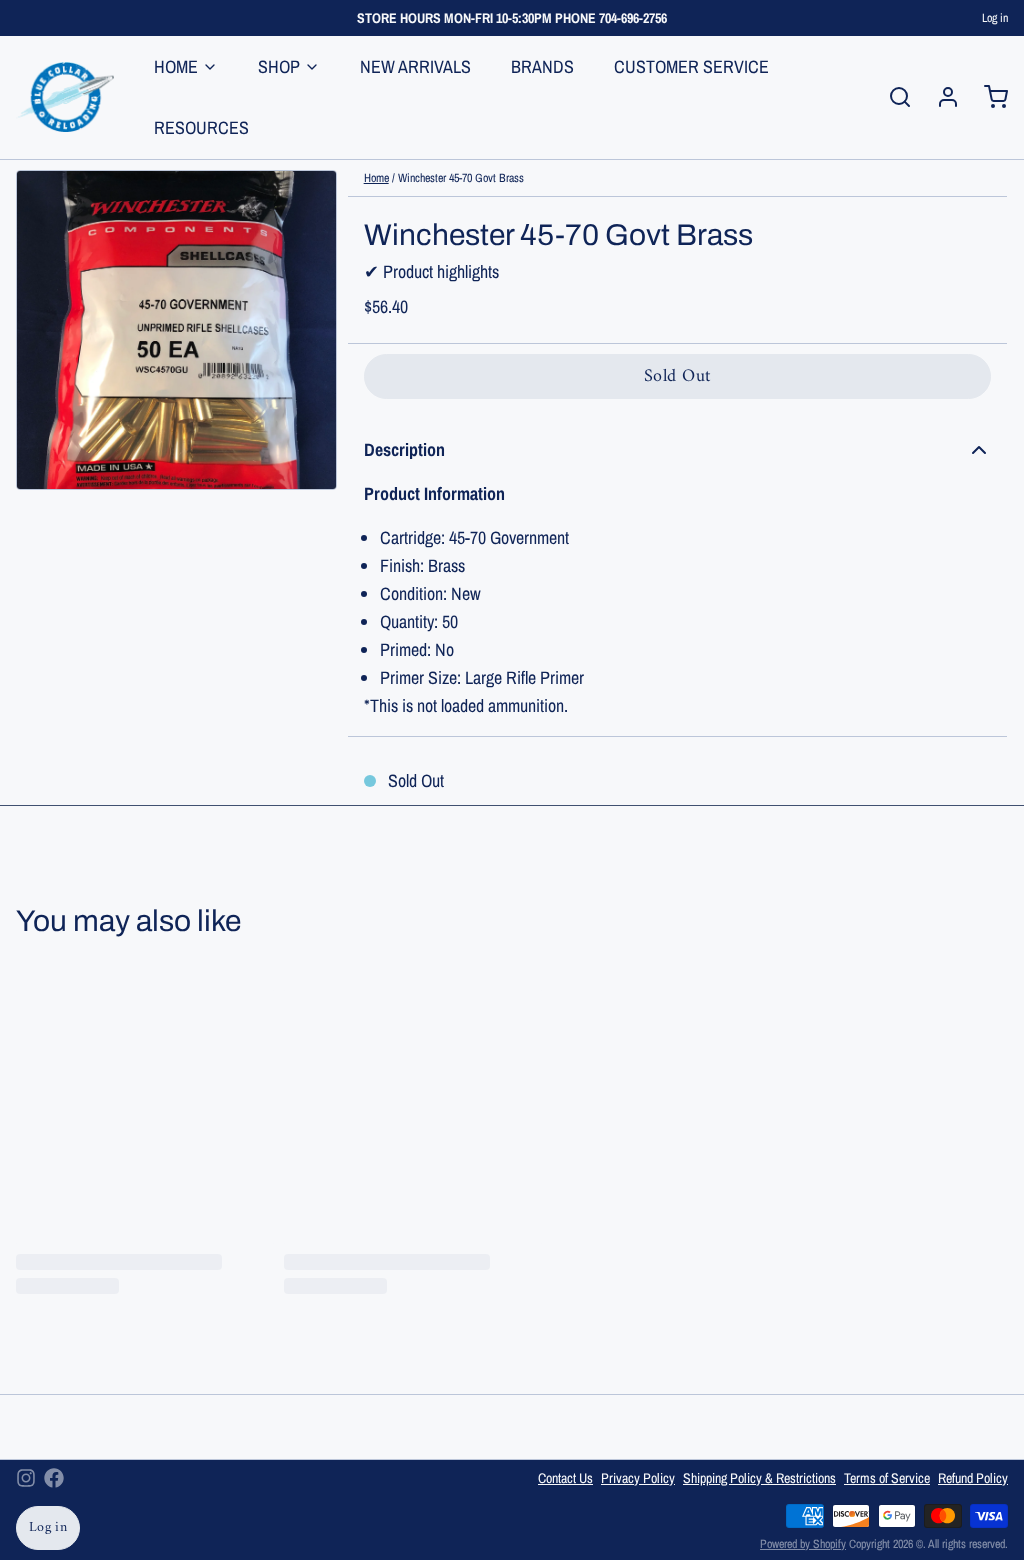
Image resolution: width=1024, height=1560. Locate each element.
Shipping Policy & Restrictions (759, 1478)
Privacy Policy (638, 1478)
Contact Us (565, 1478)
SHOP (279, 66)
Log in (995, 18)
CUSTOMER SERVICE (691, 66)
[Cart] (988, 97)
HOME (176, 66)
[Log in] (940, 97)
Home (376, 178)
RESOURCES (201, 127)
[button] (677, 376)
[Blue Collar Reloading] (65, 97)
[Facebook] (54, 1478)
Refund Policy (973, 1478)
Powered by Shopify (803, 1544)
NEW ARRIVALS (415, 66)
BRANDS (542, 66)
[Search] (892, 97)
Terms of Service (887, 1478)
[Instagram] (26, 1478)
